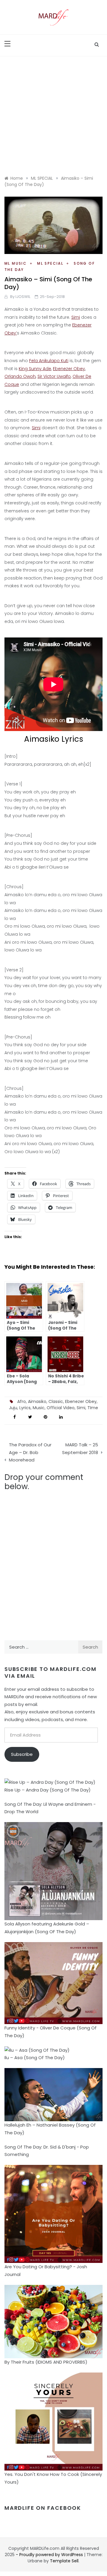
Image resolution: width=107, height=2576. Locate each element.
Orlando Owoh (20, 376)
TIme (93, 1408)
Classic (56, 1401)
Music (39, 1408)
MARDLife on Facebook (43, 2508)
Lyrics (25, 1408)
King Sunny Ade (35, 369)
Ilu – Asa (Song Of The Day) (35, 2058)
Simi (76, 317)
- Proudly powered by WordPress (50, 2555)
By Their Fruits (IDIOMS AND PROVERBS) (46, 2362)
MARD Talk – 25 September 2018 (80, 1449)
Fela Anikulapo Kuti (49, 361)
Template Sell (64, 2561)
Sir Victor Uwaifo (54, 376)
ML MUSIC (16, 263)
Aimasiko (37, 1401)
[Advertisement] (53, 113)
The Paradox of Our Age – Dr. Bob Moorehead (30, 1452)
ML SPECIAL (50, 263)
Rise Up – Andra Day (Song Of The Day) (48, 1790)
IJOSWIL (23, 297)
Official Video (61, 1408)
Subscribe (22, 1754)
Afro (22, 1401)
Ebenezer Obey (69, 369)
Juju (13, 1408)
